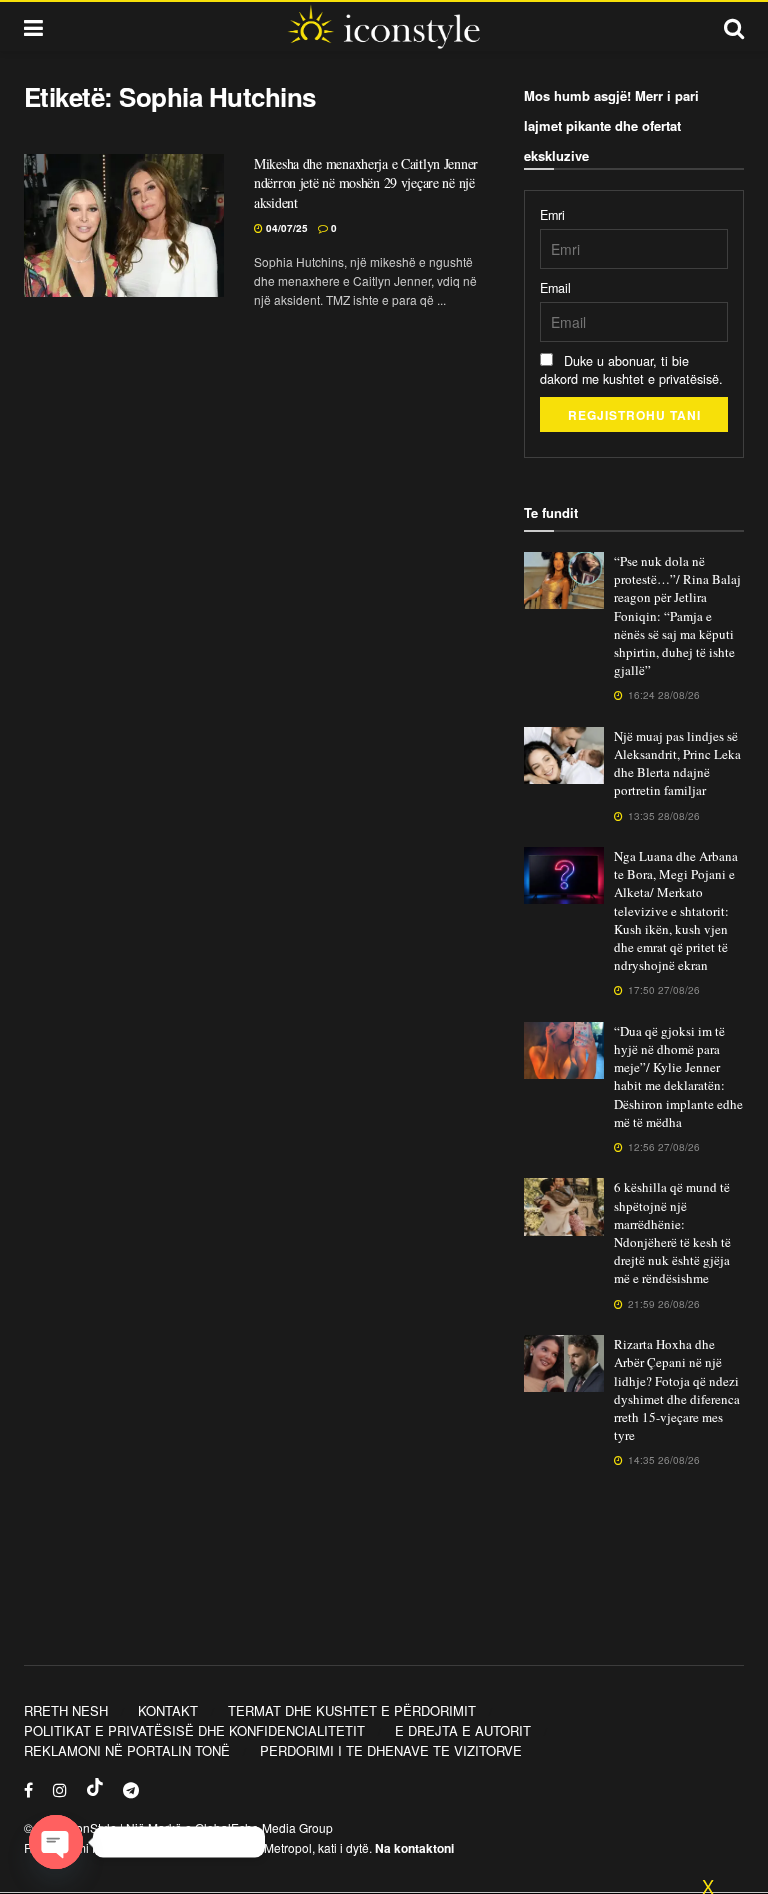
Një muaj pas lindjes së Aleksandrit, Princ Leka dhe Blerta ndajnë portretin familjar (677, 763)
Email (555, 288)
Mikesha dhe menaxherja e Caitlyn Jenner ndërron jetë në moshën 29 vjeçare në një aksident (366, 183)
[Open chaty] (56, 1842)
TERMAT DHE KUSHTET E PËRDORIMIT (352, 1710)
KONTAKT (168, 1710)
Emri (552, 215)
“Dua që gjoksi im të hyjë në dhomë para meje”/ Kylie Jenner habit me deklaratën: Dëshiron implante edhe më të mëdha (678, 1076)
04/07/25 (285, 228)
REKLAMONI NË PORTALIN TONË (127, 1750)
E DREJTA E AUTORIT (463, 1730)
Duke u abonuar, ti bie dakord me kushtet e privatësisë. (631, 370)
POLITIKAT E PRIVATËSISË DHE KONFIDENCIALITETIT (194, 1730)
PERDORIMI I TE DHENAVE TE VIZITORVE (391, 1750)
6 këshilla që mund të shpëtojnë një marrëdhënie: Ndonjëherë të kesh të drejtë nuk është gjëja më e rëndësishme (672, 1232)
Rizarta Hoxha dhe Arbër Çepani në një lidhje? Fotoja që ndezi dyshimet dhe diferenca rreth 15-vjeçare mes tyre (677, 1389)
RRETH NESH (66, 1710)
